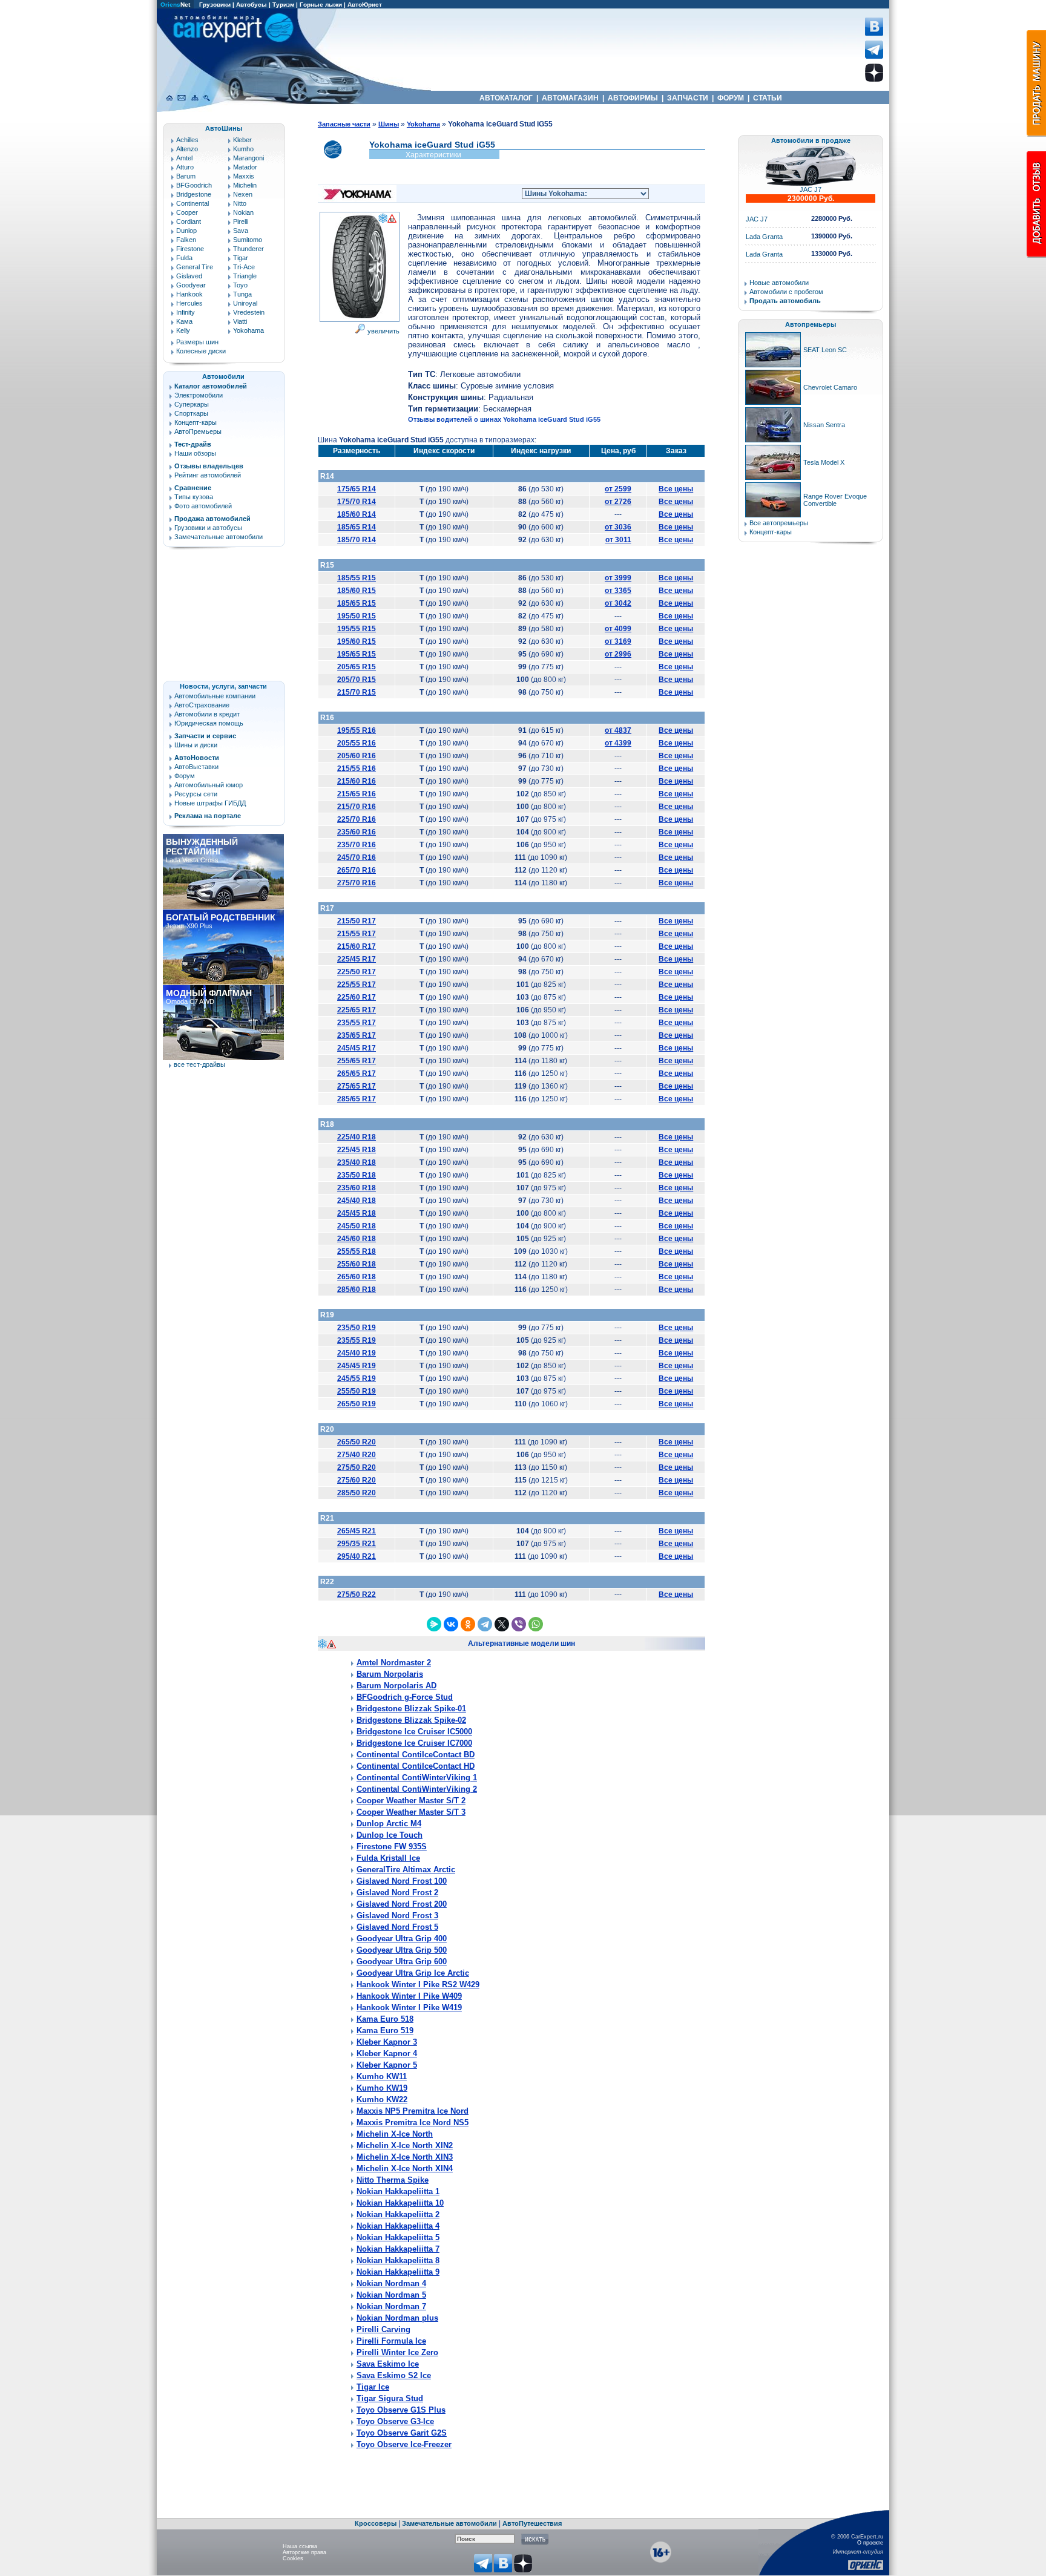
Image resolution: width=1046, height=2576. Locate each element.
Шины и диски (196, 745)
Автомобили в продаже (811, 140)
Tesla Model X (824, 462)
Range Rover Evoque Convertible (835, 500)
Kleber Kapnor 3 (387, 2042)
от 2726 (618, 502)
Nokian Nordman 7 (391, 2306)
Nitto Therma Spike (393, 2180)
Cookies (293, 2558)
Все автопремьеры (779, 523)
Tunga (242, 294)
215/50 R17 (357, 921)
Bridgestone (194, 194)
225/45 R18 (357, 1150)
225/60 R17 (357, 997)
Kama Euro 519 (385, 2030)
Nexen (243, 194)
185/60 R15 (357, 591)
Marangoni (248, 158)
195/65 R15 (357, 654)
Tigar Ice (373, 2387)
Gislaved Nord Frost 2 (397, 1893)
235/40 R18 (357, 1162)
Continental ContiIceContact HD (416, 1766)
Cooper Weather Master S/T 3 (411, 1812)
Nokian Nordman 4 (391, 2283)
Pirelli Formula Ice (391, 2341)
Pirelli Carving (383, 2329)
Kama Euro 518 (385, 2019)
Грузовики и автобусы (208, 528)
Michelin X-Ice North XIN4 (405, 2168)
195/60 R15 (357, 641)
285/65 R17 (357, 1099)
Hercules (189, 303)
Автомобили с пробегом (786, 292)
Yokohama (248, 330)
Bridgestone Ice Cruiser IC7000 (414, 1743)
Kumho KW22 (382, 2099)
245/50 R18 (357, 1226)
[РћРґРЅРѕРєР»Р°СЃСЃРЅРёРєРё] (468, 1624)
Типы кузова (194, 497)
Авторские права (304, 2552)
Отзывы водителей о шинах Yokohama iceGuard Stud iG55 (504, 419)
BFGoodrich (194, 185)
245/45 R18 (357, 1213)
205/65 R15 (357, 667)
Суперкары (192, 404)
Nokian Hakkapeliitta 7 (398, 2249)
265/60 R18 (357, 1277)
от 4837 (618, 730)
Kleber (242, 140)
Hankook (189, 294)
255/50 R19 (357, 1391)
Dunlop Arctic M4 (389, 1824)
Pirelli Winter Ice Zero (397, 2352)
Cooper (187, 212)
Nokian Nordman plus (397, 2318)
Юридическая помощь (209, 723)
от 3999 (618, 578)
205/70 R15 (357, 680)
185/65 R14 (357, 527)
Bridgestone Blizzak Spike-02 (411, 1720)
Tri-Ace (244, 267)
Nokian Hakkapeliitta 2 (398, 2214)
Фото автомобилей (203, 506)
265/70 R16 (357, 870)
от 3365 (618, 591)
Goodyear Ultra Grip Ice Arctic (413, 1973)
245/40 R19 (357, 1353)
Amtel (184, 158)
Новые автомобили (779, 283)
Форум (185, 776)
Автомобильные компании (215, 696)
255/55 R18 (357, 1251)
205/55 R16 (357, 743)
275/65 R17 (357, 1086)
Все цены (676, 489)
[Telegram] (485, 1624)
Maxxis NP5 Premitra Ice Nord (413, 2111)
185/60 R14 (357, 514)
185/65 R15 (357, 603)
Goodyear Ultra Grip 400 (402, 1939)
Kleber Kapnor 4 (387, 2053)
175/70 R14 (357, 502)
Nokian (243, 212)
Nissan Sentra (824, 425)
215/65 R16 (357, 794)
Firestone (190, 249)
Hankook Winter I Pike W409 (409, 1996)
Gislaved (189, 276)
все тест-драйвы (199, 1064)
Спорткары (191, 413)
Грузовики (215, 5)
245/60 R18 (357, 1239)
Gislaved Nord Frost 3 (397, 1916)
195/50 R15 (357, 616)
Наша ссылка (300, 2546)
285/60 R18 (357, 1290)
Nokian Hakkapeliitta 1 (398, 2191)
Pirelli (241, 221)
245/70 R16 (357, 857)
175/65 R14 (357, 489)
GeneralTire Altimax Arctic (406, 1870)
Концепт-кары (196, 422)
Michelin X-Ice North (395, 2134)
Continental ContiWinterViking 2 (417, 1789)
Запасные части (344, 124)
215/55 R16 (357, 769)
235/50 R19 (357, 1328)
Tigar (241, 258)
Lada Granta (764, 237)
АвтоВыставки (196, 767)
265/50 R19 (357, 1404)
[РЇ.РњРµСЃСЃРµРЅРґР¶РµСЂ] (434, 1624)
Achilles (187, 140)
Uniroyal (245, 303)
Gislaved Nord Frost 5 (397, 1927)
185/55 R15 (357, 578)
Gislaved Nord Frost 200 (402, 1904)
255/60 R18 (357, 1264)
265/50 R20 (357, 1442)
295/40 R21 (357, 1556)
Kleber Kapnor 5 (387, 2065)
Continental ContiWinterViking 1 (417, 1778)
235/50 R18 (357, 1175)
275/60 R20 (357, 1480)
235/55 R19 (357, 1340)
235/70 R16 (357, 845)
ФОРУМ (731, 98)
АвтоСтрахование (202, 705)
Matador (245, 167)
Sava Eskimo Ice (388, 2364)
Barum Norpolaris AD (396, 1686)
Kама (184, 321)
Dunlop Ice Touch (390, 1835)
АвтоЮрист (365, 5)
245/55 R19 (357, 1378)
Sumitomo (248, 240)
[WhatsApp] (536, 1624)
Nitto (240, 203)
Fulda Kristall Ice (388, 1858)
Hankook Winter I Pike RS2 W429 (418, 1984)
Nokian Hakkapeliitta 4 (398, 2226)
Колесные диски (201, 351)
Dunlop (186, 231)
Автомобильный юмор (209, 785)
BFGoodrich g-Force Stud (405, 1697)
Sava (241, 231)
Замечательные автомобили (219, 537)
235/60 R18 (357, 1188)
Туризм (283, 5)
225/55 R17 (357, 985)
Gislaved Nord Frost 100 (402, 1881)
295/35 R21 (357, 1544)
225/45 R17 (357, 959)
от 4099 (618, 629)
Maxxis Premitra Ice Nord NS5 (413, 2122)
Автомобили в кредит (207, 714)
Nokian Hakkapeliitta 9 (398, 2272)
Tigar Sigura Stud (390, 2398)
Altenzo (187, 149)
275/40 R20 (357, 1455)
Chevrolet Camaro (830, 387)
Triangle (245, 276)
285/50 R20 (357, 1493)
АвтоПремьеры (198, 431)
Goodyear (191, 285)
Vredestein (249, 312)
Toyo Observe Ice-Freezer (404, 2444)
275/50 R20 (357, 1467)
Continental (192, 203)
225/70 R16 (357, 819)
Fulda (184, 258)
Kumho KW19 (382, 2088)
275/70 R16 (357, 883)
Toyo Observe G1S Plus (401, 2410)
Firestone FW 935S (392, 1847)
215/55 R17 (357, 934)
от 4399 (618, 743)
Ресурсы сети (196, 794)
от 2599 (618, 489)
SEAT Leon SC (825, 350)
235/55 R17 (357, 1023)
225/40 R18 (357, 1137)
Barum (186, 176)
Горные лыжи (321, 5)
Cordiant (189, 221)
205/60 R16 (357, 756)
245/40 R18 (357, 1201)
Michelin (245, 185)
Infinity (186, 312)
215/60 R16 (357, 781)
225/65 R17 (357, 1010)
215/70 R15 (357, 692)
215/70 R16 (357, 807)
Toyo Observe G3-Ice (395, 2421)
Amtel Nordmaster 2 (394, 1663)
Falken (186, 240)
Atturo (185, 167)
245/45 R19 (357, 1366)
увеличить (383, 331)
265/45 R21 (357, 1531)
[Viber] (519, 1624)
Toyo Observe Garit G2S (402, 2433)
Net (175, 5)
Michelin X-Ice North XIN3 (405, 2157)
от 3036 (618, 527)
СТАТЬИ (768, 98)
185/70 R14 (357, 540)
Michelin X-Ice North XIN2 (405, 2145)
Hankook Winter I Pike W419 (409, 2007)
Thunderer (248, 249)
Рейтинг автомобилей (208, 475)
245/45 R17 (357, 1048)
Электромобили (199, 395)
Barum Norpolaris (390, 1674)
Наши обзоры (195, 453)
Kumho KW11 (382, 2076)
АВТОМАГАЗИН (570, 98)
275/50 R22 (357, 1594)
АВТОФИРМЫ (633, 98)
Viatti (240, 321)
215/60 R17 (357, 946)
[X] (502, 1624)
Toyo (240, 285)
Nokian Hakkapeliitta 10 (400, 2203)
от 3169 (618, 641)
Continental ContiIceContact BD (416, 1755)
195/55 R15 (357, 629)
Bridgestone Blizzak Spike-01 (411, 1709)
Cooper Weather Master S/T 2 (411, 1801)
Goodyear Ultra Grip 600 (402, 1961)
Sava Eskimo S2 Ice (394, 2375)
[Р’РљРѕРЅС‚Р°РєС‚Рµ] (451, 1624)
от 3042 (618, 603)
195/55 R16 (357, 730)
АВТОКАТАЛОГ (506, 98)
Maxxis (244, 176)
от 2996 (618, 654)
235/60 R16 (357, 832)
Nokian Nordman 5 (391, 2295)
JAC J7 (811, 189)
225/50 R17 (357, 972)
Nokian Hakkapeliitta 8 (398, 2260)
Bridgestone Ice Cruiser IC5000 (414, 1732)
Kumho (243, 149)
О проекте (870, 2543)
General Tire (195, 267)
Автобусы (252, 5)
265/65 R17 (357, 1073)
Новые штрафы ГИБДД (210, 803)
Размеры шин (197, 342)
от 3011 (618, 540)
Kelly (183, 330)
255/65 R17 (357, 1061)
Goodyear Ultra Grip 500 (402, 1950)
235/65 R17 (357, 1035)
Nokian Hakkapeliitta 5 (398, 2237)
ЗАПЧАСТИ (688, 98)
